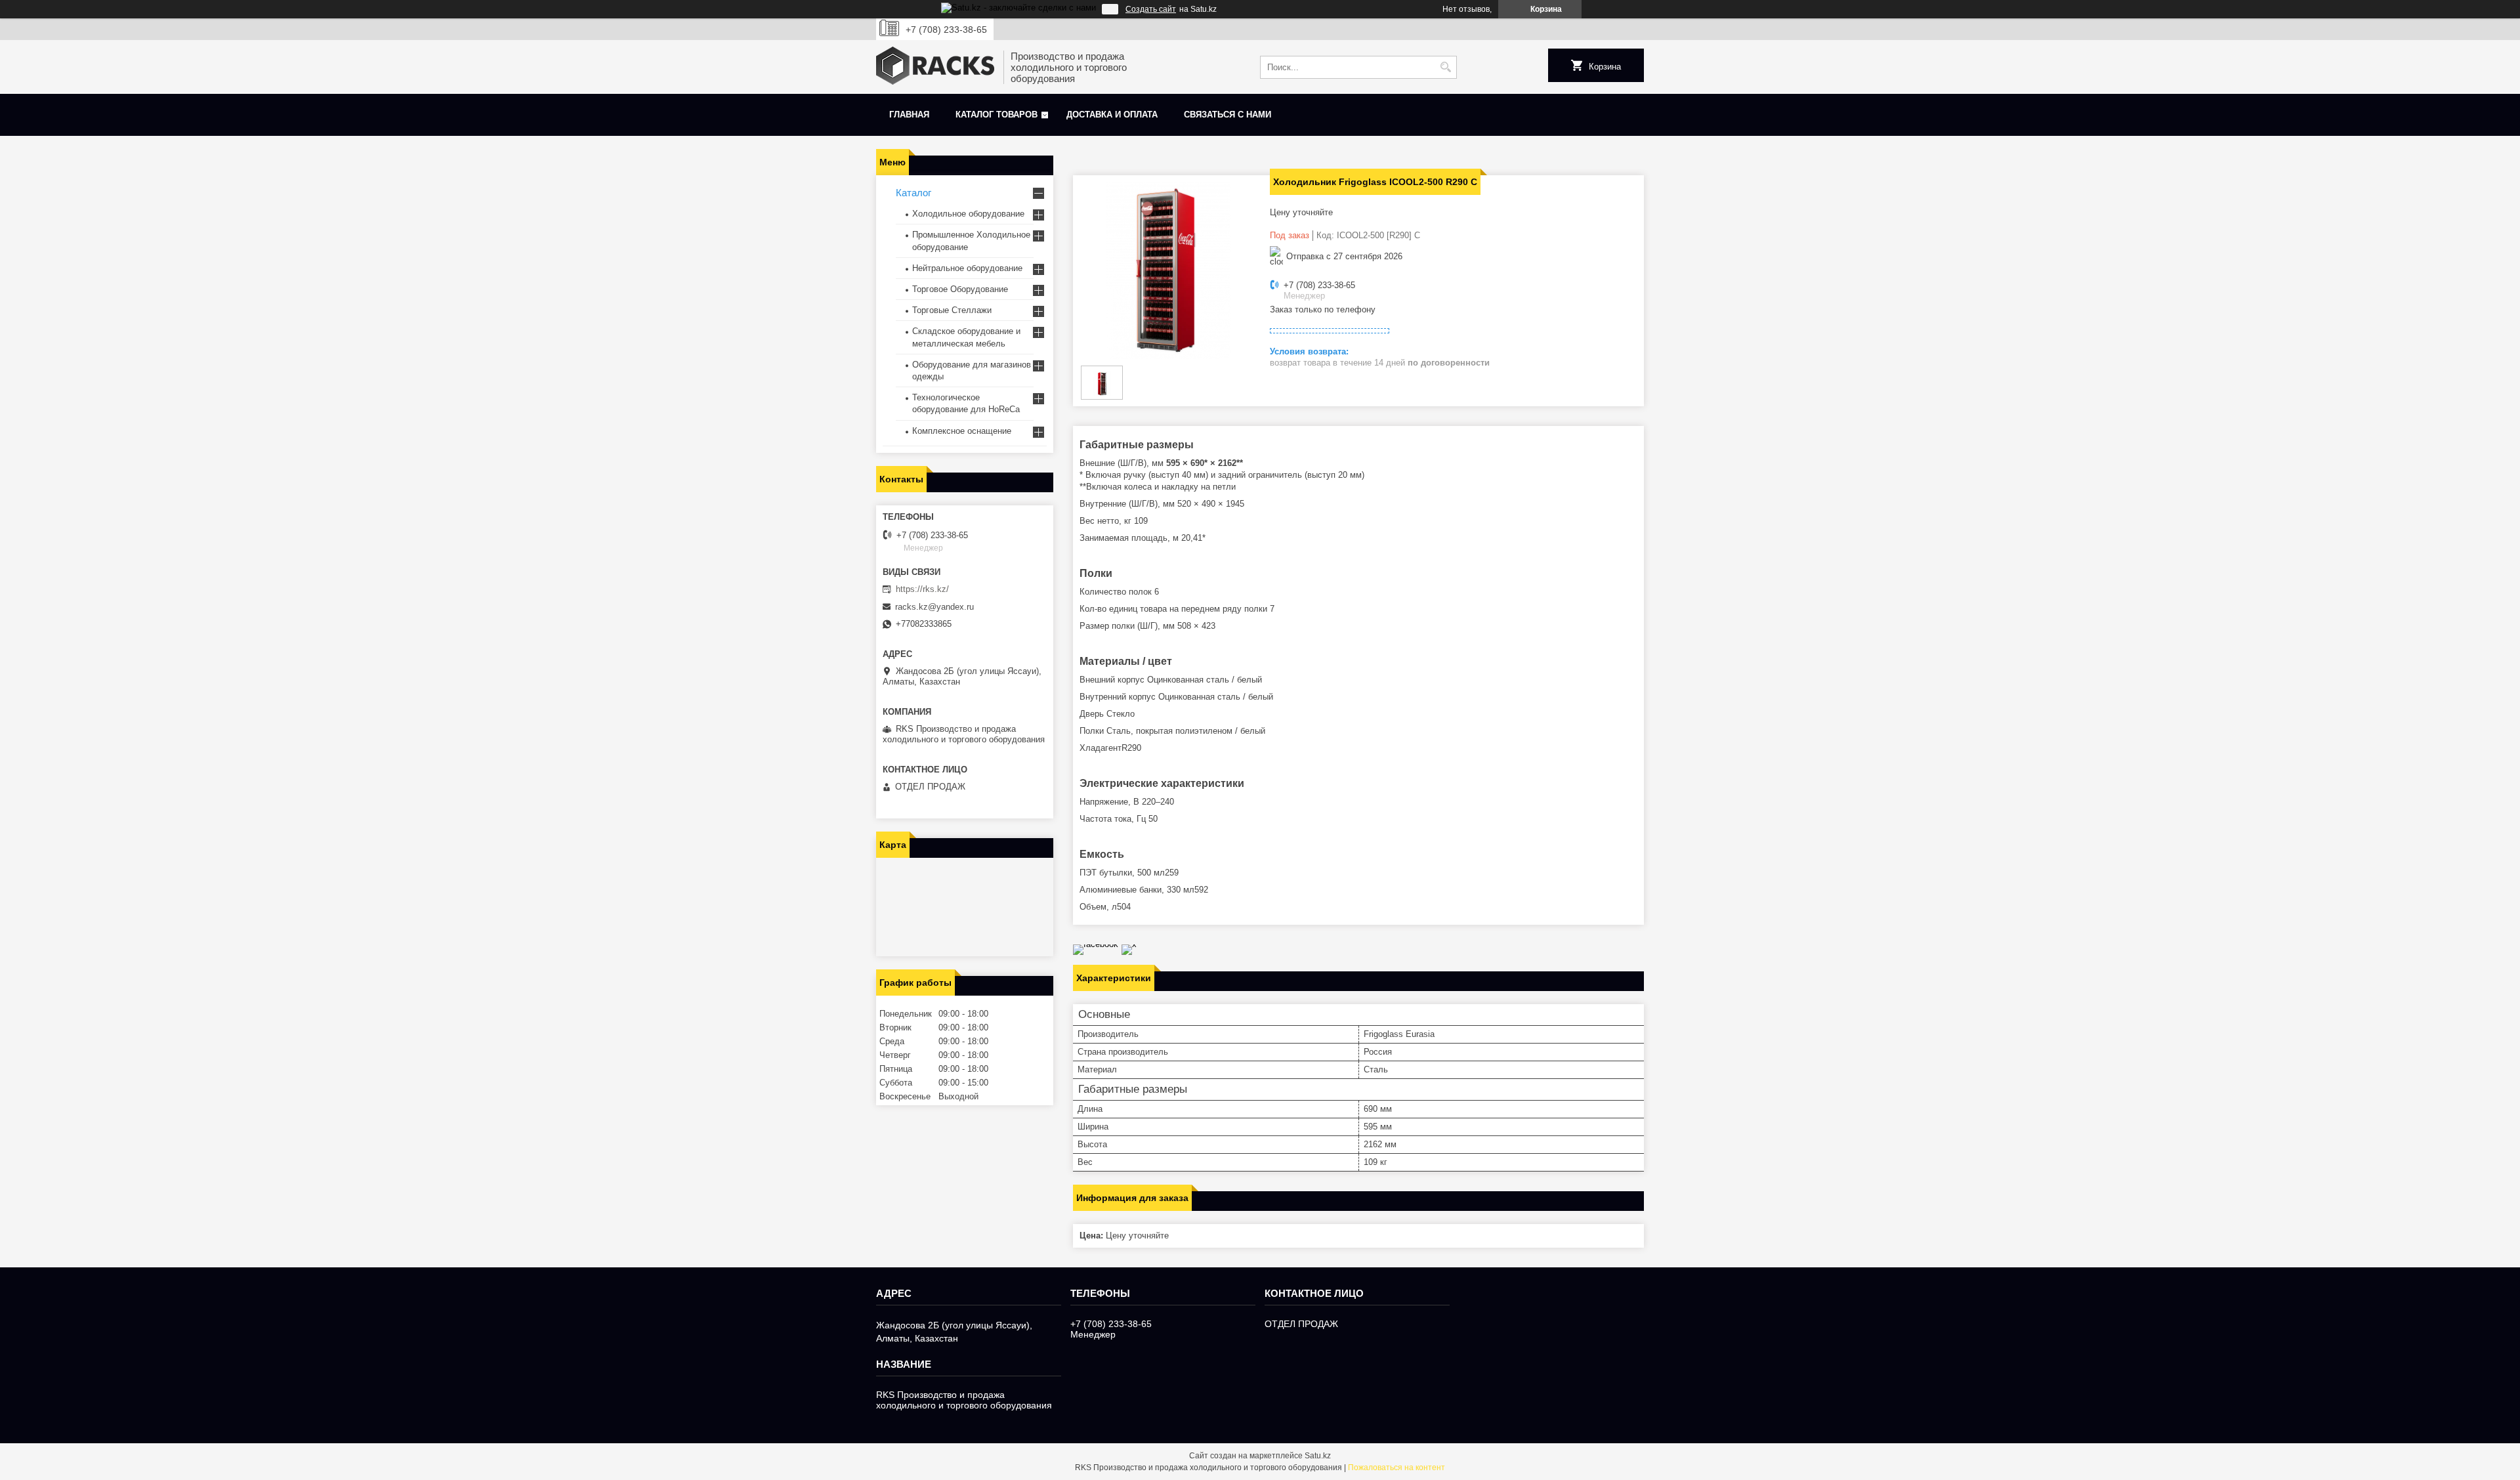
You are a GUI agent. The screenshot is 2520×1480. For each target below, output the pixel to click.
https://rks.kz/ (922, 589)
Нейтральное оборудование (967, 268)
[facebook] (1096, 944)
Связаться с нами (1228, 115)
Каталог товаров (997, 115)
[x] (1129, 944)
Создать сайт (1151, 9)
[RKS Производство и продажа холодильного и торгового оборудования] (935, 67)
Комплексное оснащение (962, 431)
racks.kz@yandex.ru (934, 607)
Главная (909, 115)
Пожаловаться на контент (1396, 1468)
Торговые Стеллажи (952, 310)
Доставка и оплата (1112, 115)
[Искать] (1445, 67)
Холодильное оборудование (968, 214)
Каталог (913, 193)
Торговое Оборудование (960, 289)
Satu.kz (1318, 1456)
